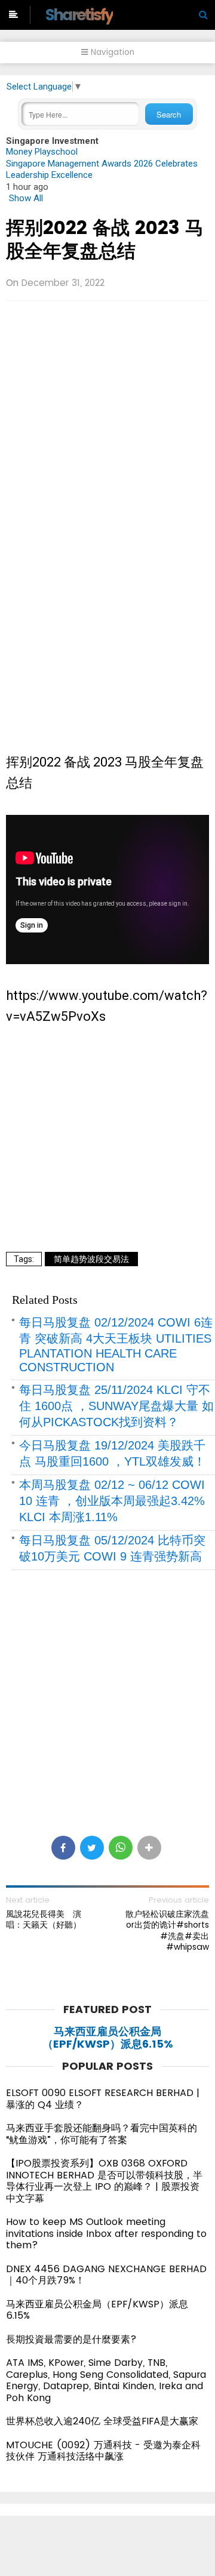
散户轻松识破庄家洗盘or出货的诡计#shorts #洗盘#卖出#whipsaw (167, 1930)
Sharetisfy (79, 15)
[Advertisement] (107, 420)
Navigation (111, 52)
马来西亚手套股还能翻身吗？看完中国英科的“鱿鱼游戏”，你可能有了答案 (102, 2134)
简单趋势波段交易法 (91, 1259)
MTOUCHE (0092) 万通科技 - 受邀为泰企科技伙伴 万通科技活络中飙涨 (103, 2451)
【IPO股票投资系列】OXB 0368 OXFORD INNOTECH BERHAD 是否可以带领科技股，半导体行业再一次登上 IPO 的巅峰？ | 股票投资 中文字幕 (104, 2181)
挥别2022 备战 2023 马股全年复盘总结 (105, 239)
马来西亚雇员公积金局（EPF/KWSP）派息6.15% (108, 2038)
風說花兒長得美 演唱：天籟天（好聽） (44, 1919)
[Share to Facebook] (63, 1848)
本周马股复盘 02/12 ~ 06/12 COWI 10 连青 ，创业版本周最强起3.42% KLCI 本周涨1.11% (112, 1501)
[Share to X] (92, 1848)
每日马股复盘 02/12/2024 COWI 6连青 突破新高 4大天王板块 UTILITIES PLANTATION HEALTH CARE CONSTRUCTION (116, 1345)
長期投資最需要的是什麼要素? (71, 2339)
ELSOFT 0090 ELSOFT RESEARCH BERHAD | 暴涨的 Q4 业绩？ (103, 2099)
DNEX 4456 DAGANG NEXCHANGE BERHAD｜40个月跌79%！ (106, 2275)
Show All (26, 198)
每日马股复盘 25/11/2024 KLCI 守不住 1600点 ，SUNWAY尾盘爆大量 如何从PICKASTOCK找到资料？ (116, 1406)
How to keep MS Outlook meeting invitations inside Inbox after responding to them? (106, 2233)
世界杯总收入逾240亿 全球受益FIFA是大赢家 (102, 2421)
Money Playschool (42, 152)
